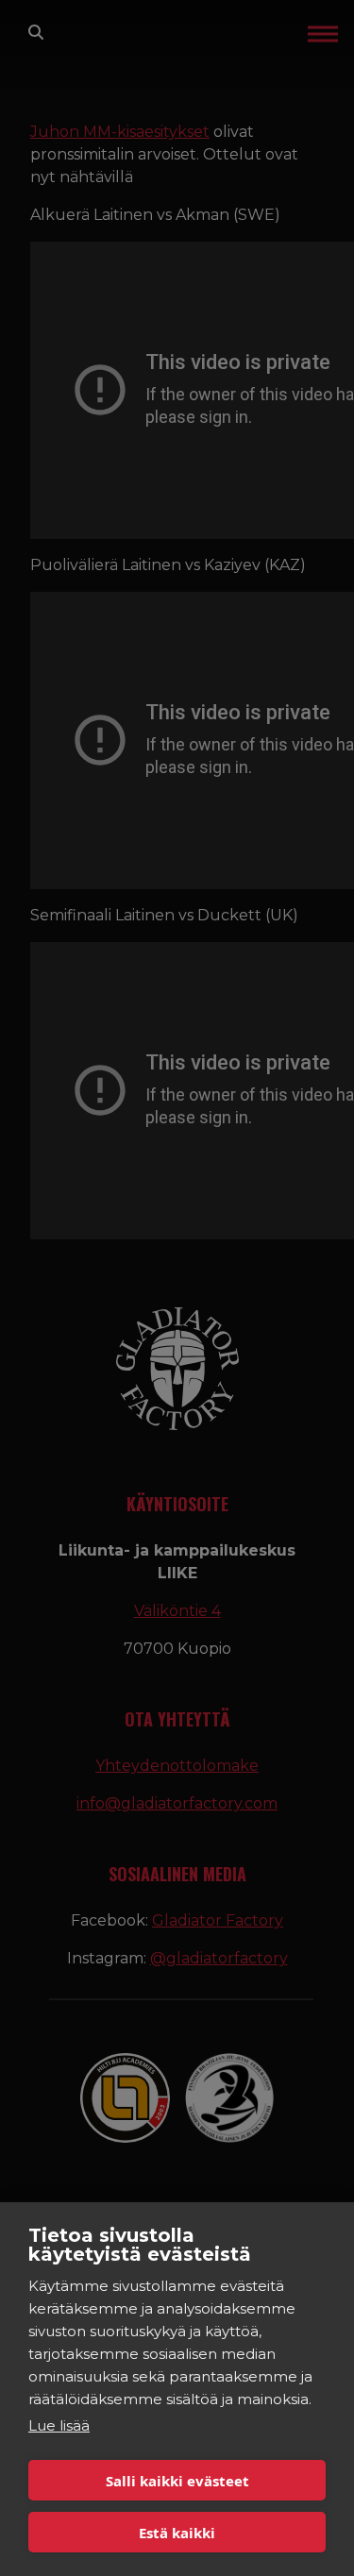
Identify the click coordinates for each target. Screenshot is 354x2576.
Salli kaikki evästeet (177, 2481)
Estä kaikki (177, 2533)
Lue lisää (59, 2425)
